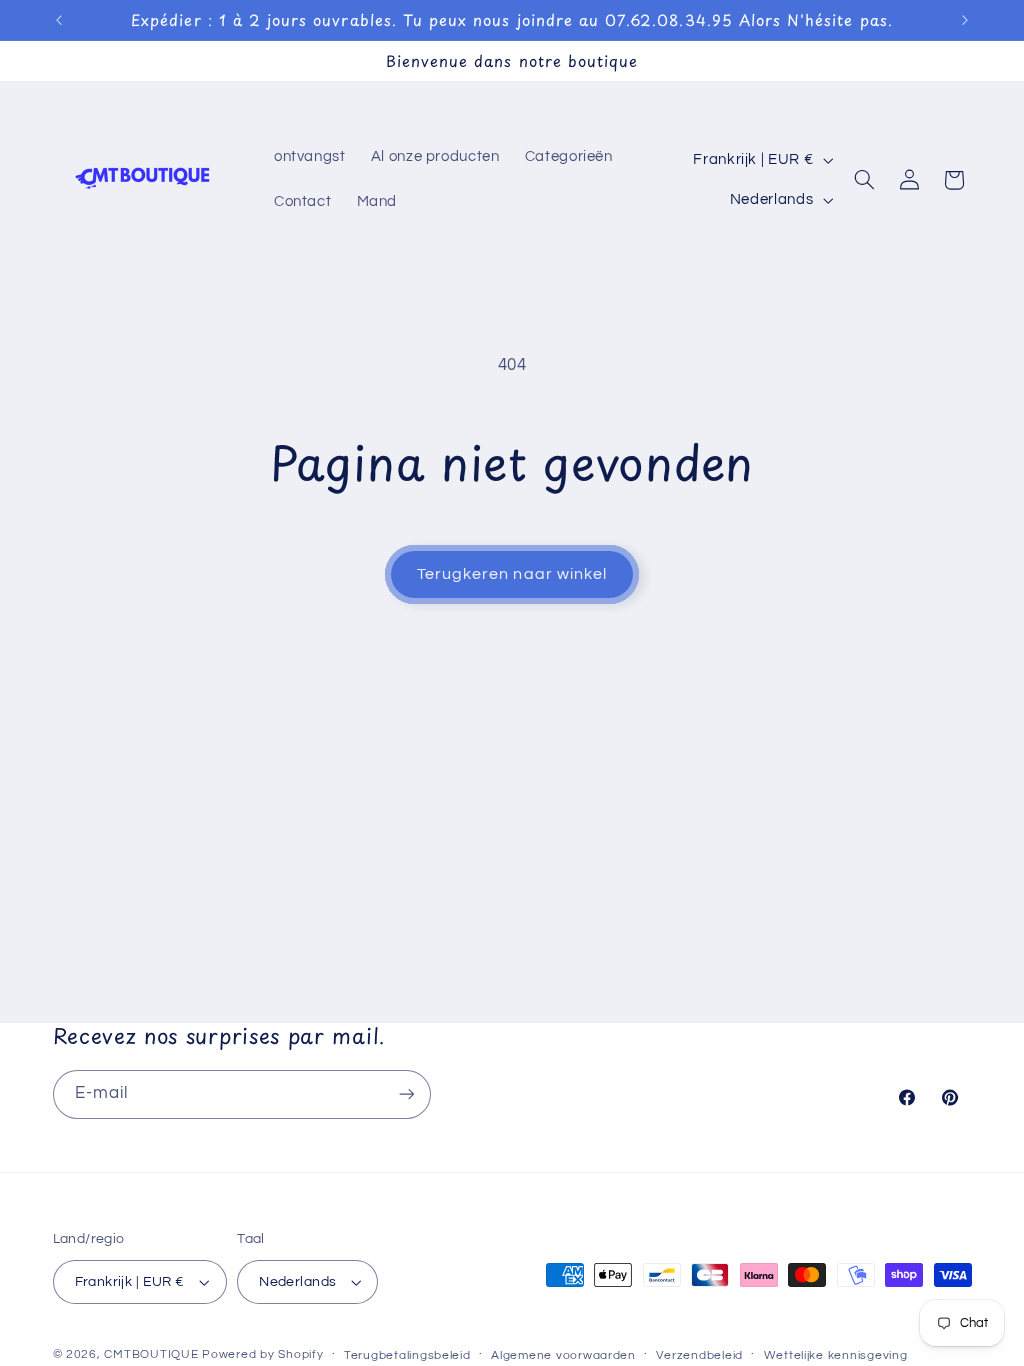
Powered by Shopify (262, 1354)
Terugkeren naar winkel (512, 574)
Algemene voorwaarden (563, 1355)
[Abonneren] (406, 1094)
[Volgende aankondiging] (965, 20)
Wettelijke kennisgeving (836, 1355)
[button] (865, 180)
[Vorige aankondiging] (59, 20)
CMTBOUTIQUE (151, 1354)
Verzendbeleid (699, 1355)
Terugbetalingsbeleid (407, 1355)
